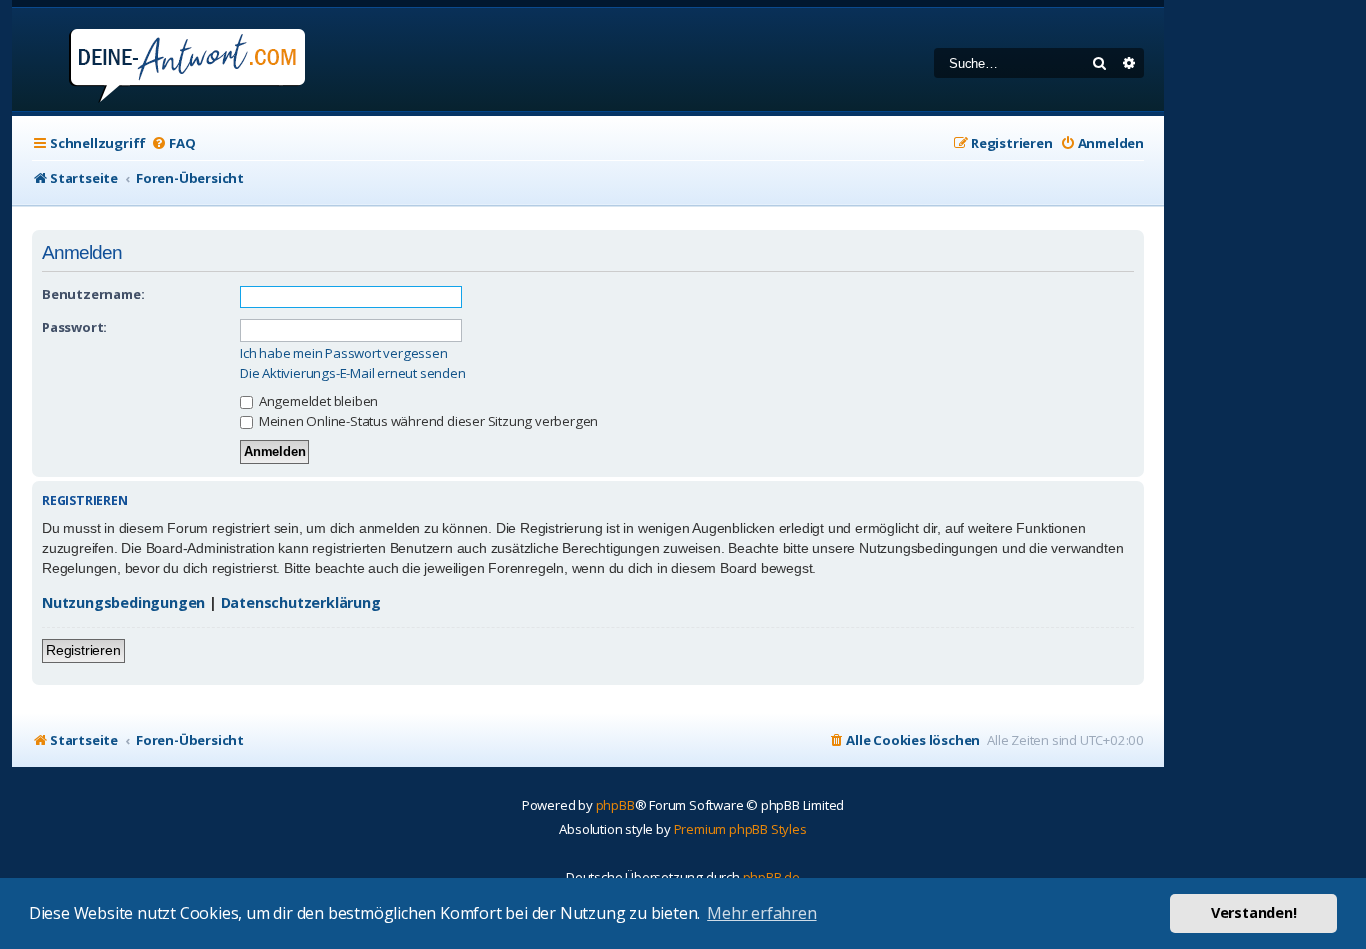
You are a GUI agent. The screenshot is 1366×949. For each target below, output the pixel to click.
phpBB (615, 805)
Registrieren (83, 650)
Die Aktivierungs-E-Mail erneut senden (353, 373)
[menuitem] (173, 143)
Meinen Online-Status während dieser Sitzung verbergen (427, 421)
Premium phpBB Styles (740, 829)
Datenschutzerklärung (301, 602)
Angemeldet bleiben (317, 401)
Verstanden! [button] (1254, 912)
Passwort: (74, 327)
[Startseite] (160, 59)
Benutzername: (93, 294)
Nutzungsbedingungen (123, 602)
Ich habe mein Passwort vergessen (344, 353)
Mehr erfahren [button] (761, 913)
